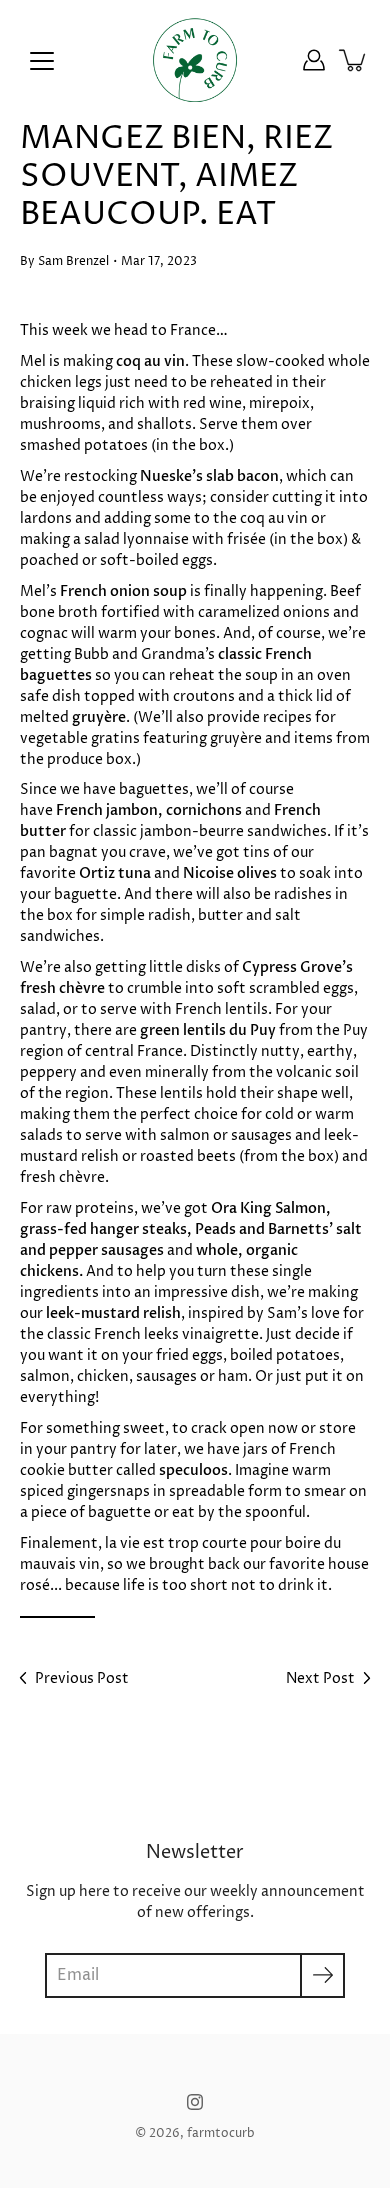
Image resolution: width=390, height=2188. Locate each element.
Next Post (320, 1678)
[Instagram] (195, 2102)
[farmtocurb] (195, 60)
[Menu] (42, 61)
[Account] (314, 60)
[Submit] (322, 1975)
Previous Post (82, 1678)
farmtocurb (221, 2133)
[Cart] (354, 60)
